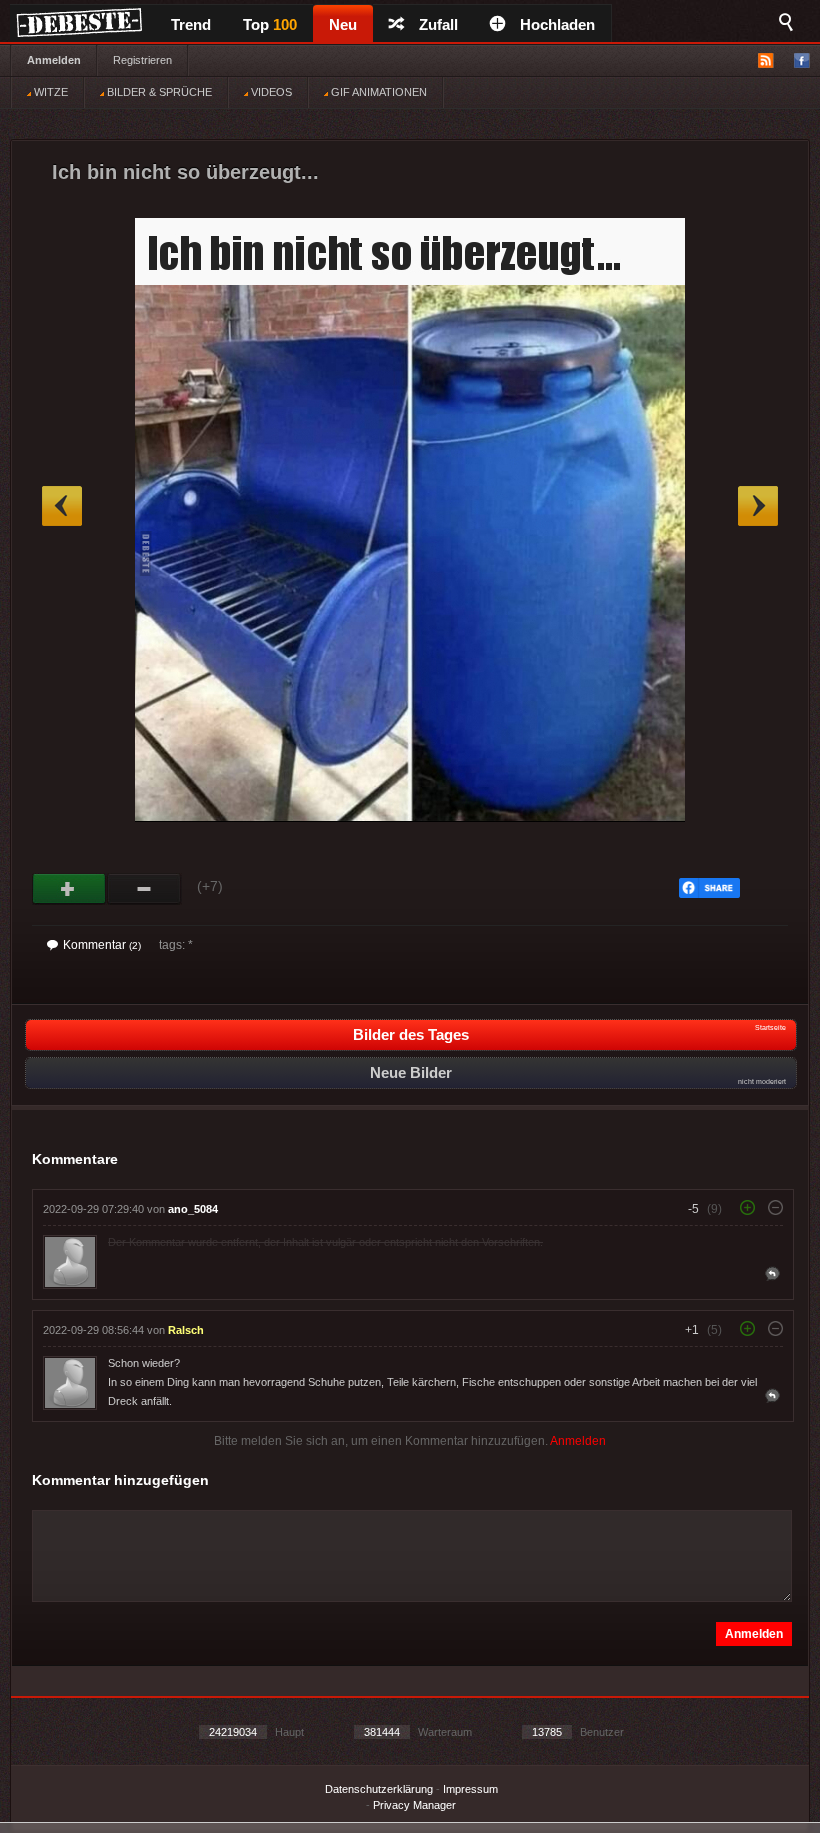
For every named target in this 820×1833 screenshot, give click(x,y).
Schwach (144, 889)
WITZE (49, 92)
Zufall (438, 24)
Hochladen (557, 24)
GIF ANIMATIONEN (377, 92)
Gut (69, 889)
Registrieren (142, 60)
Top (270, 24)
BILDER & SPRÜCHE (158, 92)
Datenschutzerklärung (379, 1789)
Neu (343, 24)
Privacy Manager (414, 1805)
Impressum (470, 1789)
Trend (191, 24)
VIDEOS (270, 92)
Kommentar (102, 945)
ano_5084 (193, 1209)
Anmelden (54, 60)
